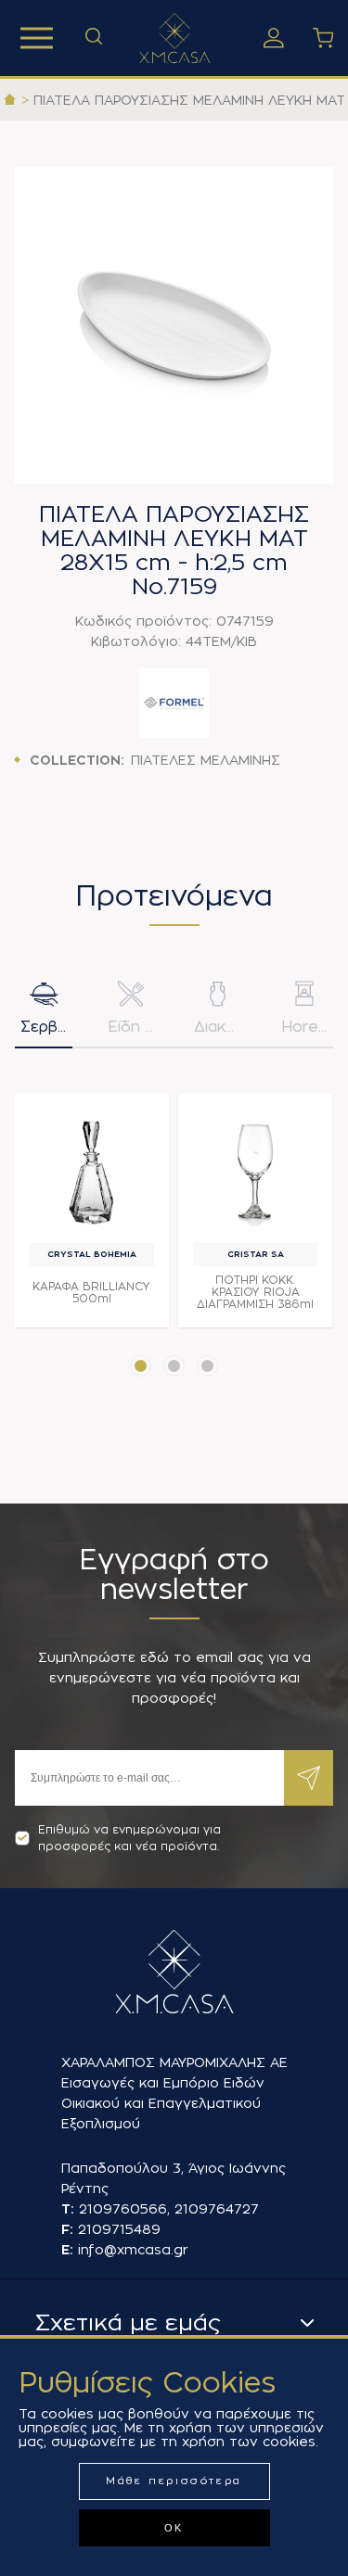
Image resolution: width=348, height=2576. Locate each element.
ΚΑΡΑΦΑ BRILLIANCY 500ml (91, 1293)
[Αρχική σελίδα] (10, 100)
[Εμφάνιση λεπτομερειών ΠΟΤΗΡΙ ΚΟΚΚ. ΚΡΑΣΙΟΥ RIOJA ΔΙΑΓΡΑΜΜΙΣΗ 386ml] (255, 1171)
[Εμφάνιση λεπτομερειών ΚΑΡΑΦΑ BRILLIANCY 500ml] (92, 1171)
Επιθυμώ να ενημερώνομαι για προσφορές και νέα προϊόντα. (129, 1838)
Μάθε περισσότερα (174, 2481)
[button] (141, 1366)
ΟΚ (174, 2528)
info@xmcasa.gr (133, 2250)
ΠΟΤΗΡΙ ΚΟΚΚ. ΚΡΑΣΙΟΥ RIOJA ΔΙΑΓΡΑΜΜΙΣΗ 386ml (255, 1292)
